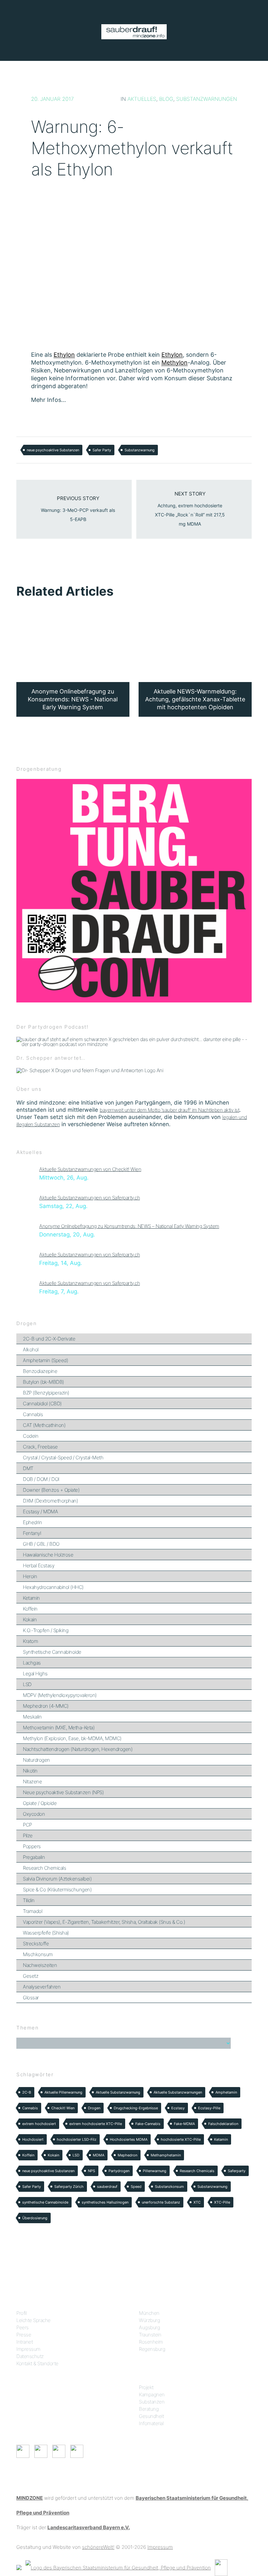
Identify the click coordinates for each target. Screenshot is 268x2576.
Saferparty (237, 2171)
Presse (24, 2335)
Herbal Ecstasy (39, 1566)
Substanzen (152, 2402)
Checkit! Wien (63, 2108)
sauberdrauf (107, 2187)
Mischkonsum (38, 1954)
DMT (28, 1468)
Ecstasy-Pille (209, 2108)
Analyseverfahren (42, 1987)
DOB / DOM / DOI (41, 1479)
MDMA (99, 2155)
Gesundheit (151, 2416)
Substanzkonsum (169, 2187)
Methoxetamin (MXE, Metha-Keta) (59, 1728)
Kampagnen (152, 2395)
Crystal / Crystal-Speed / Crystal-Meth (63, 1458)
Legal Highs (35, 1674)
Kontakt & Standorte (37, 2363)
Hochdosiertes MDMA (129, 2139)
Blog (166, 99)
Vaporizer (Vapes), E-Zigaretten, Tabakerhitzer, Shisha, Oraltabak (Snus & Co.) (104, 1922)
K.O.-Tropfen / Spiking (46, 1630)
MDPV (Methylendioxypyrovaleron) (60, 1695)
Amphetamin (226, 2092)
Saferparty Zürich (69, 2187)
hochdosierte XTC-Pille (181, 2139)
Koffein (30, 1609)
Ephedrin (32, 1522)
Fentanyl (32, 1533)
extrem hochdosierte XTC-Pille (96, 2124)
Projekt (146, 2387)
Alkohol (31, 1350)
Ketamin (31, 1598)
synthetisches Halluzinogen (105, 2202)
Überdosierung (35, 2218)
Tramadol (33, 1911)
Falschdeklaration (223, 2124)
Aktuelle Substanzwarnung (118, 2092)
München (149, 2313)
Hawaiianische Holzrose (48, 1555)
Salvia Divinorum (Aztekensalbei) (57, 1879)
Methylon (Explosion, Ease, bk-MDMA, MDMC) (72, 1738)
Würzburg (149, 2320)
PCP (27, 1825)
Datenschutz (30, 2356)
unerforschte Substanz (161, 2202)
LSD (27, 1684)
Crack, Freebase (40, 1447)
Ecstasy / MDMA (40, 1512)
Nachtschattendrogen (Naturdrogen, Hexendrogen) (78, 1749)
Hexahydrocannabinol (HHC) (53, 1587)
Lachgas (32, 1663)
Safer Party (102, 450)
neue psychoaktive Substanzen (53, 450)
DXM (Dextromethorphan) (50, 1501)
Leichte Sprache (33, 2320)
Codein (31, 1436)
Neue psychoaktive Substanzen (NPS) (63, 1792)
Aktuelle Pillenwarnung (63, 2092)
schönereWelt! (98, 2547)
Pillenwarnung (155, 2171)
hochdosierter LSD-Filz (77, 2139)
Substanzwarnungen (207, 99)
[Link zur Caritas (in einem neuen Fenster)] (221, 2567)
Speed (136, 2187)
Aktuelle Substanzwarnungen (178, 2092)
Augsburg (149, 2327)
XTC (197, 2202)
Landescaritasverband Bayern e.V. (89, 2527)
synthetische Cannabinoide (45, 2202)
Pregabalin (34, 1857)
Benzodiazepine (40, 1371)
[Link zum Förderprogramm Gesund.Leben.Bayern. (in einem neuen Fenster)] (19, 2567)
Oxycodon (34, 1814)
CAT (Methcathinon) (44, 1425)
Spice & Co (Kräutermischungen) (57, 1890)
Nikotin (30, 1771)
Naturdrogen (36, 1760)
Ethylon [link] (64, 355)
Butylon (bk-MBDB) (43, 1382)
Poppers (32, 1846)
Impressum (28, 2349)
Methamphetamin (166, 2155)
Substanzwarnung (140, 450)
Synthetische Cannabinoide (52, 1652)
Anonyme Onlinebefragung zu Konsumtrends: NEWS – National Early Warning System (129, 1226)
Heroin (30, 1576)
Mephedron (127, 2155)
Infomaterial (151, 2423)
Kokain (30, 1620)
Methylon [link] (175, 362)
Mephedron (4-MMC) (46, 1706)
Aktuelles (142, 99)
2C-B (27, 2092)
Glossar (31, 1998)
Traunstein (150, 2335)
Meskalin (32, 1717)
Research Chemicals (44, 1868)
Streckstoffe (36, 1944)
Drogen (94, 2108)
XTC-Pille (222, 2202)
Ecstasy (178, 2108)
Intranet (25, 2342)
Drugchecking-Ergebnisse (136, 2108)
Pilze (28, 1836)
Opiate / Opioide (40, 1803)
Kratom (30, 1641)
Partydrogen (119, 2171)
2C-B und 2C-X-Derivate (49, 1339)
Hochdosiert (33, 2139)
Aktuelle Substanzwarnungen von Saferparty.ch (90, 1198)
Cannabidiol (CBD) (42, 1404)
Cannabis (33, 1414)
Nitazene (32, 1782)
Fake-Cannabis (148, 2124)
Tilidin (29, 1900)
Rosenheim (151, 2342)
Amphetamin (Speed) (45, 1360)
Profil (21, 2313)
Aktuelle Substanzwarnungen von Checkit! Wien (90, 1169)
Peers (23, 2327)
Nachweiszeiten (40, 1965)
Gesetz (31, 1976)
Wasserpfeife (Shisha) (46, 1933)
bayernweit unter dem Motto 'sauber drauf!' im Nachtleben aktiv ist (169, 1110)
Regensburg (152, 2349)
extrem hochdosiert (39, 2124)
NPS (92, 2171)
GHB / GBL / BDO (41, 1544)
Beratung (149, 2409)
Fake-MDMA (184, 2124)
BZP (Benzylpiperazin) (46, 1393)
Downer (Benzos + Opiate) (51, 1490)
